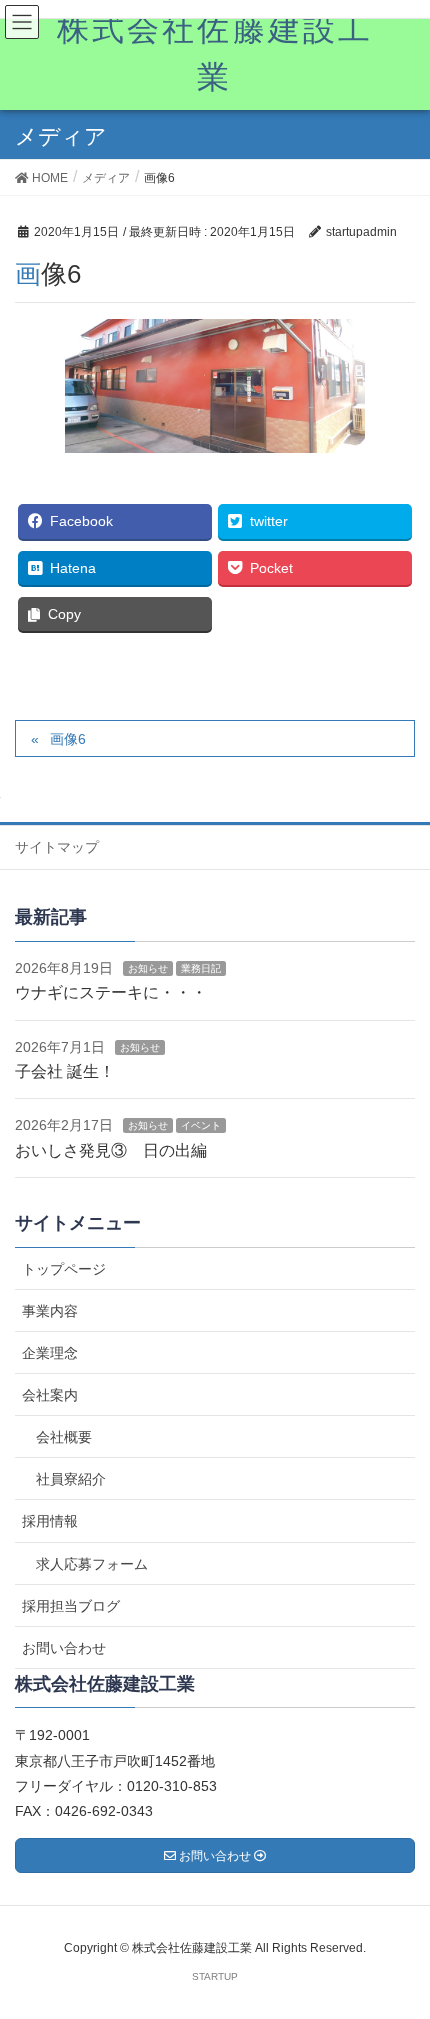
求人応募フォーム (92, 1564)
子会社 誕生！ (65, 1071)
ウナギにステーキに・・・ (111, 992)
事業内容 (50, 1311)
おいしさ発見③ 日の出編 (111, 1150)
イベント (201, 1125)
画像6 (68, 739)
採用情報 (50, 1521)
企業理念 (50, 1353)
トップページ (64, 1269)
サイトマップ (57, 847)
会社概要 (64, 1437)
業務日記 (201, 968)
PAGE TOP (397, 1940)
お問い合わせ (64, 1648)
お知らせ (148, 968)
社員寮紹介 (71, 1479)
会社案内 (50, 1395)
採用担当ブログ (71, 1606)
